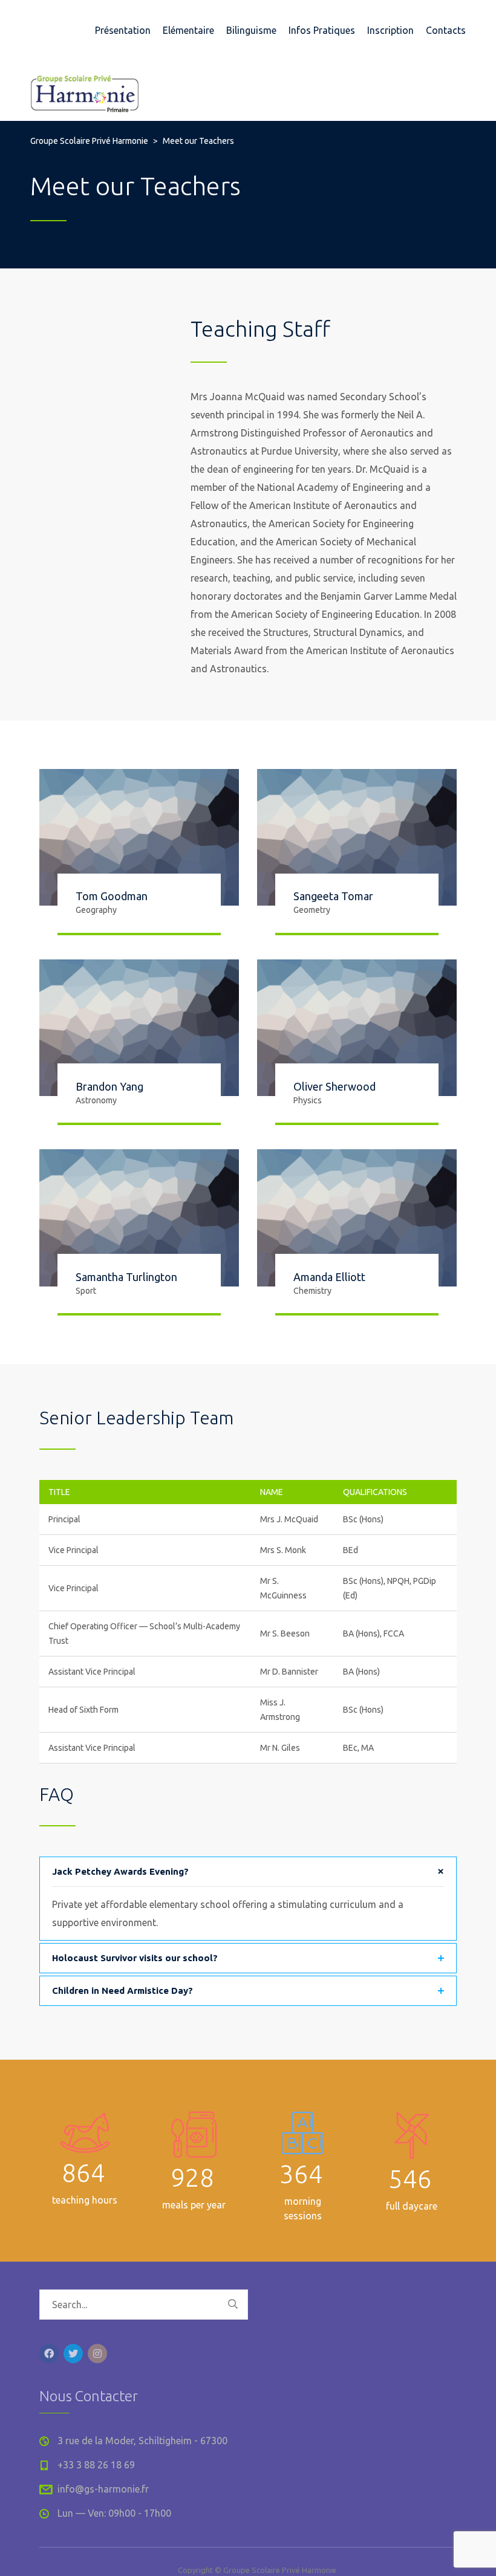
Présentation (123, 30)
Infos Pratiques (322, 30)
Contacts (446, 30)
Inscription (390, 30)
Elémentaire (188, 30)
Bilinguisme (251, 30)
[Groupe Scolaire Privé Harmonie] (85, 91)
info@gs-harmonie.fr (103, 2489)
